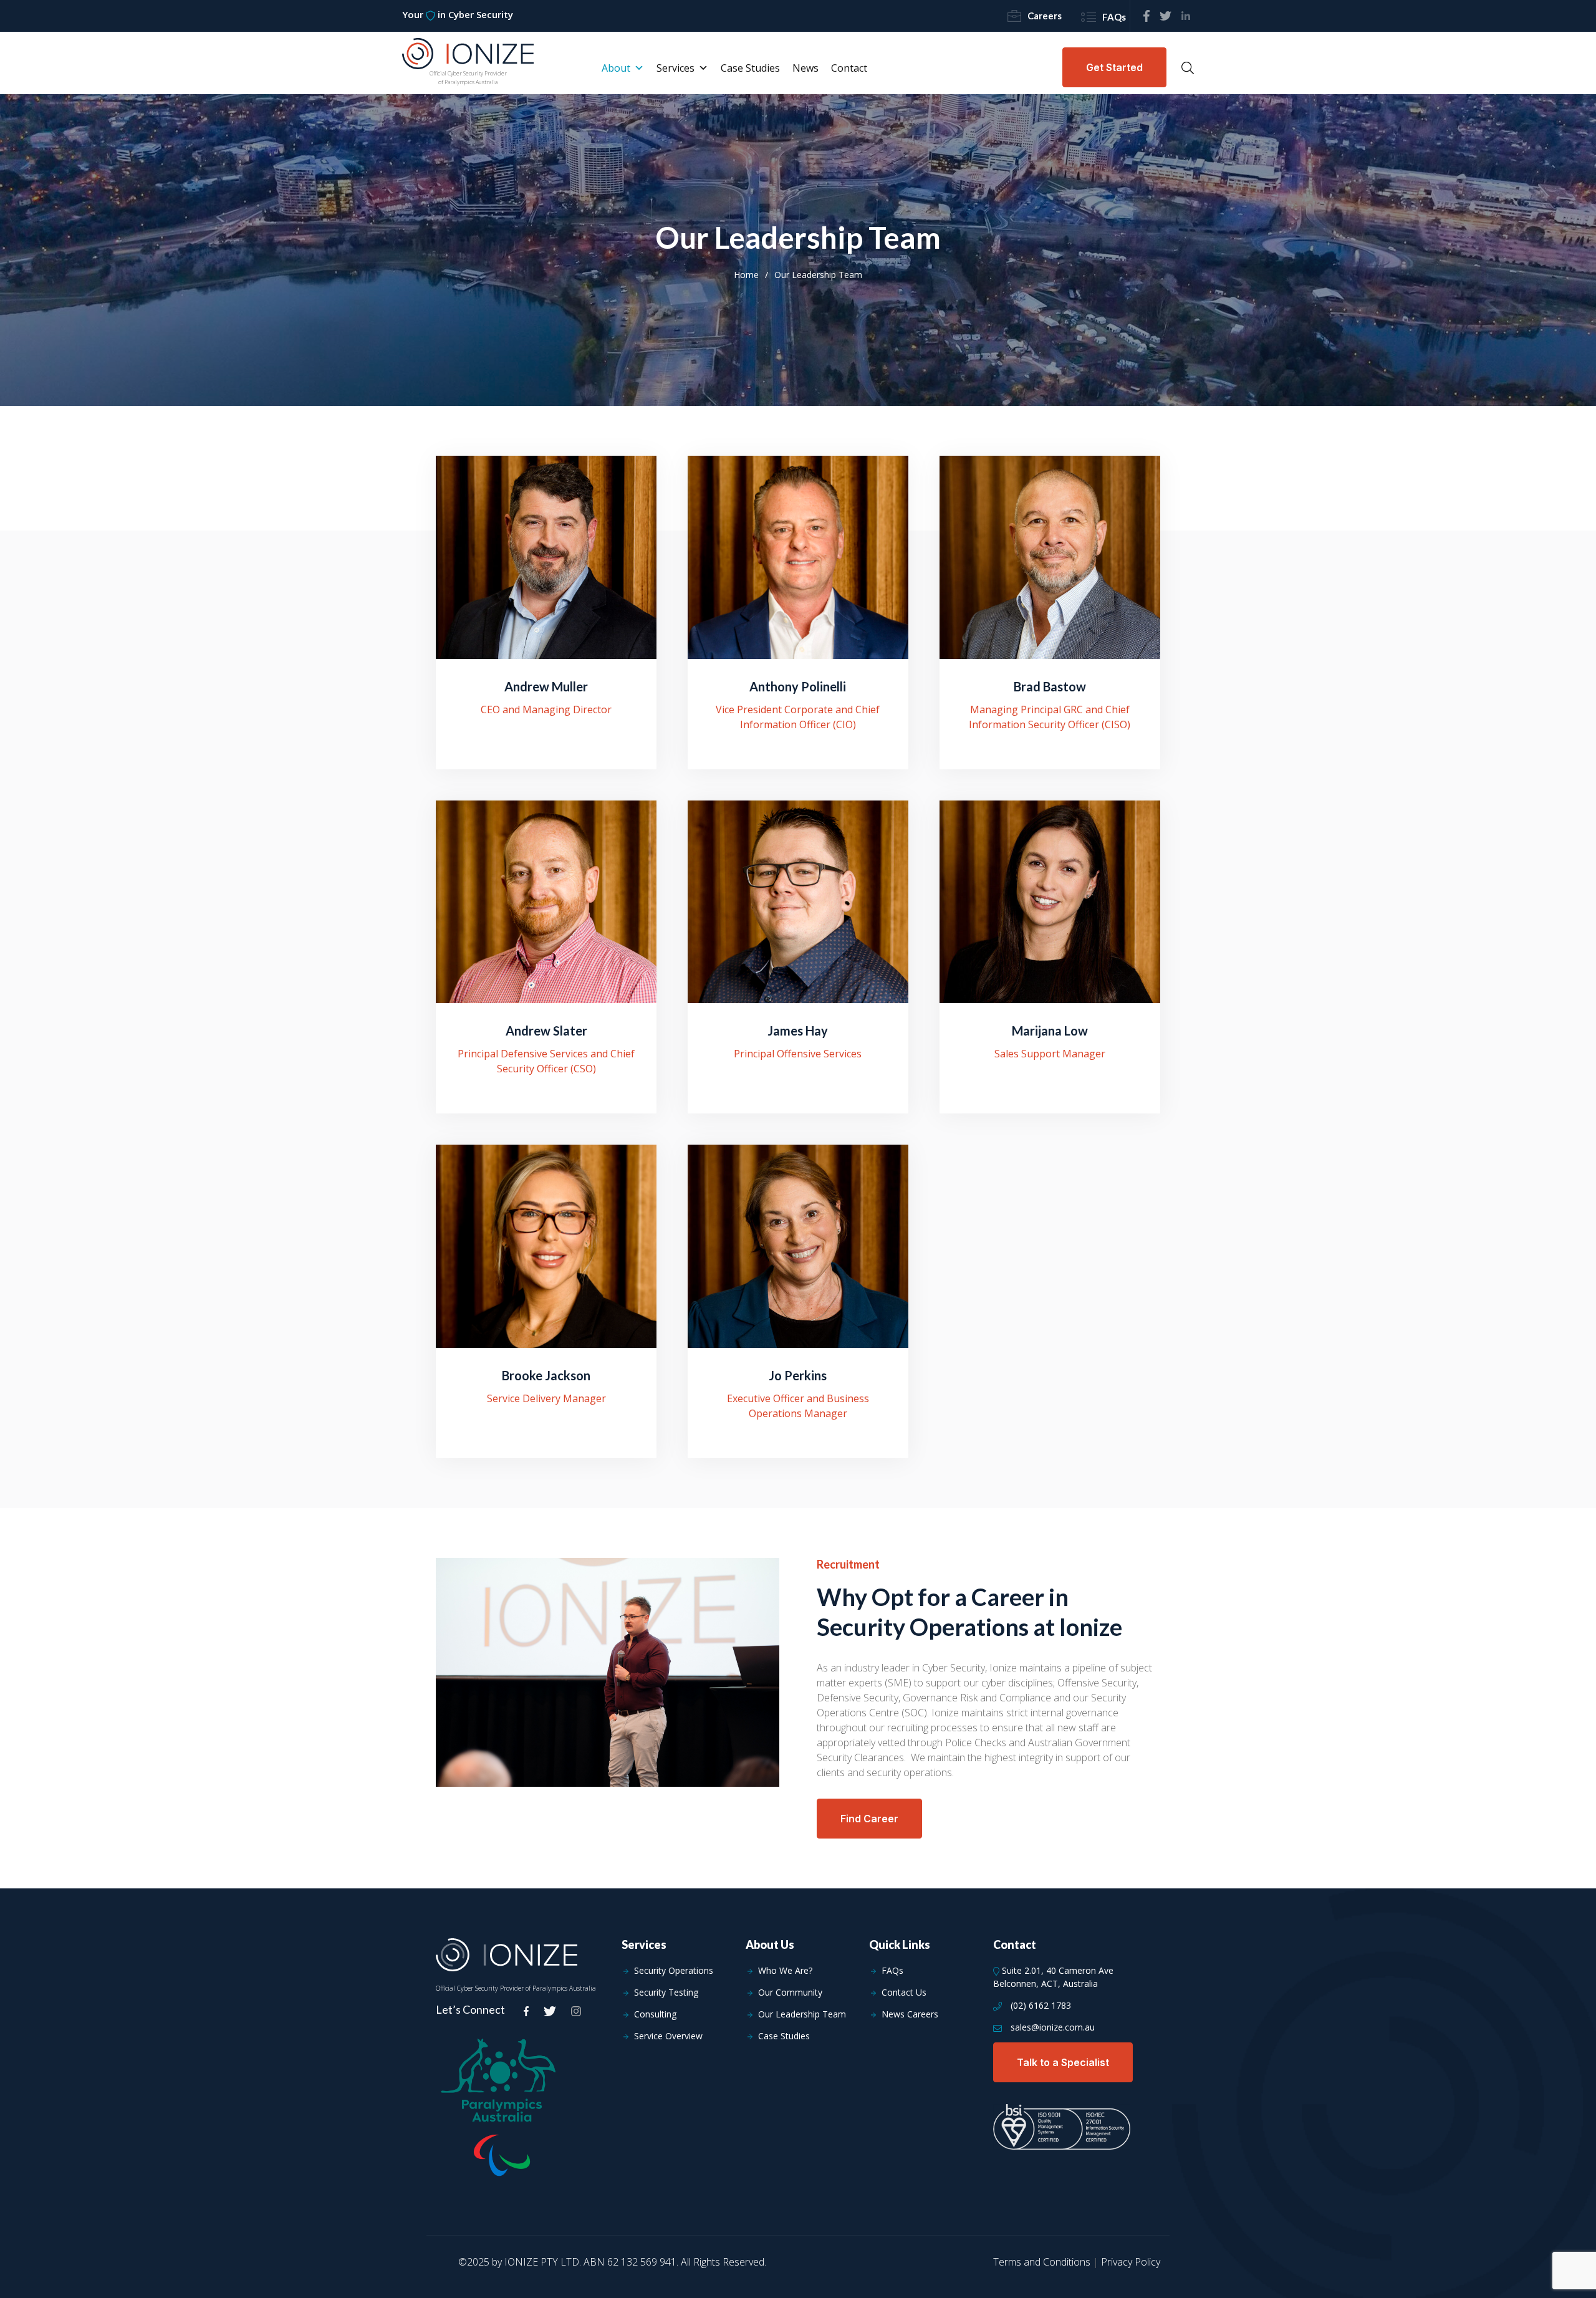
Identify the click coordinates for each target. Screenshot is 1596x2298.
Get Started (1114, 67)
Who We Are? (785, 1971)
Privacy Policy (1131, 2262)
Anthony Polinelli (798, 686)
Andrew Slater (546, 1031)
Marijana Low (1050, 1031)
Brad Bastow (1050, 686)
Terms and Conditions (1042, 2262)
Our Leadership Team (802, 2014)
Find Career (869, 1819)
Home (746, 275)
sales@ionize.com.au (1051, 2027)
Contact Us (904, 1993)
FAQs (1114, 17)
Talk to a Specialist (1063, 2062)
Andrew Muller (546, 686)
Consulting (655, 2014)
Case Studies (784, 2036)
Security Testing (666, 1993)
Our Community (790, 1993)
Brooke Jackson (546, 1375)
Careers (1045, 16)
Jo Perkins (798, 1375)
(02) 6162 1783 (1040, 2006)
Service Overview (668, 2036)
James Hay (798, 1031)
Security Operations (674, 1971)
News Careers (910, 2014)
